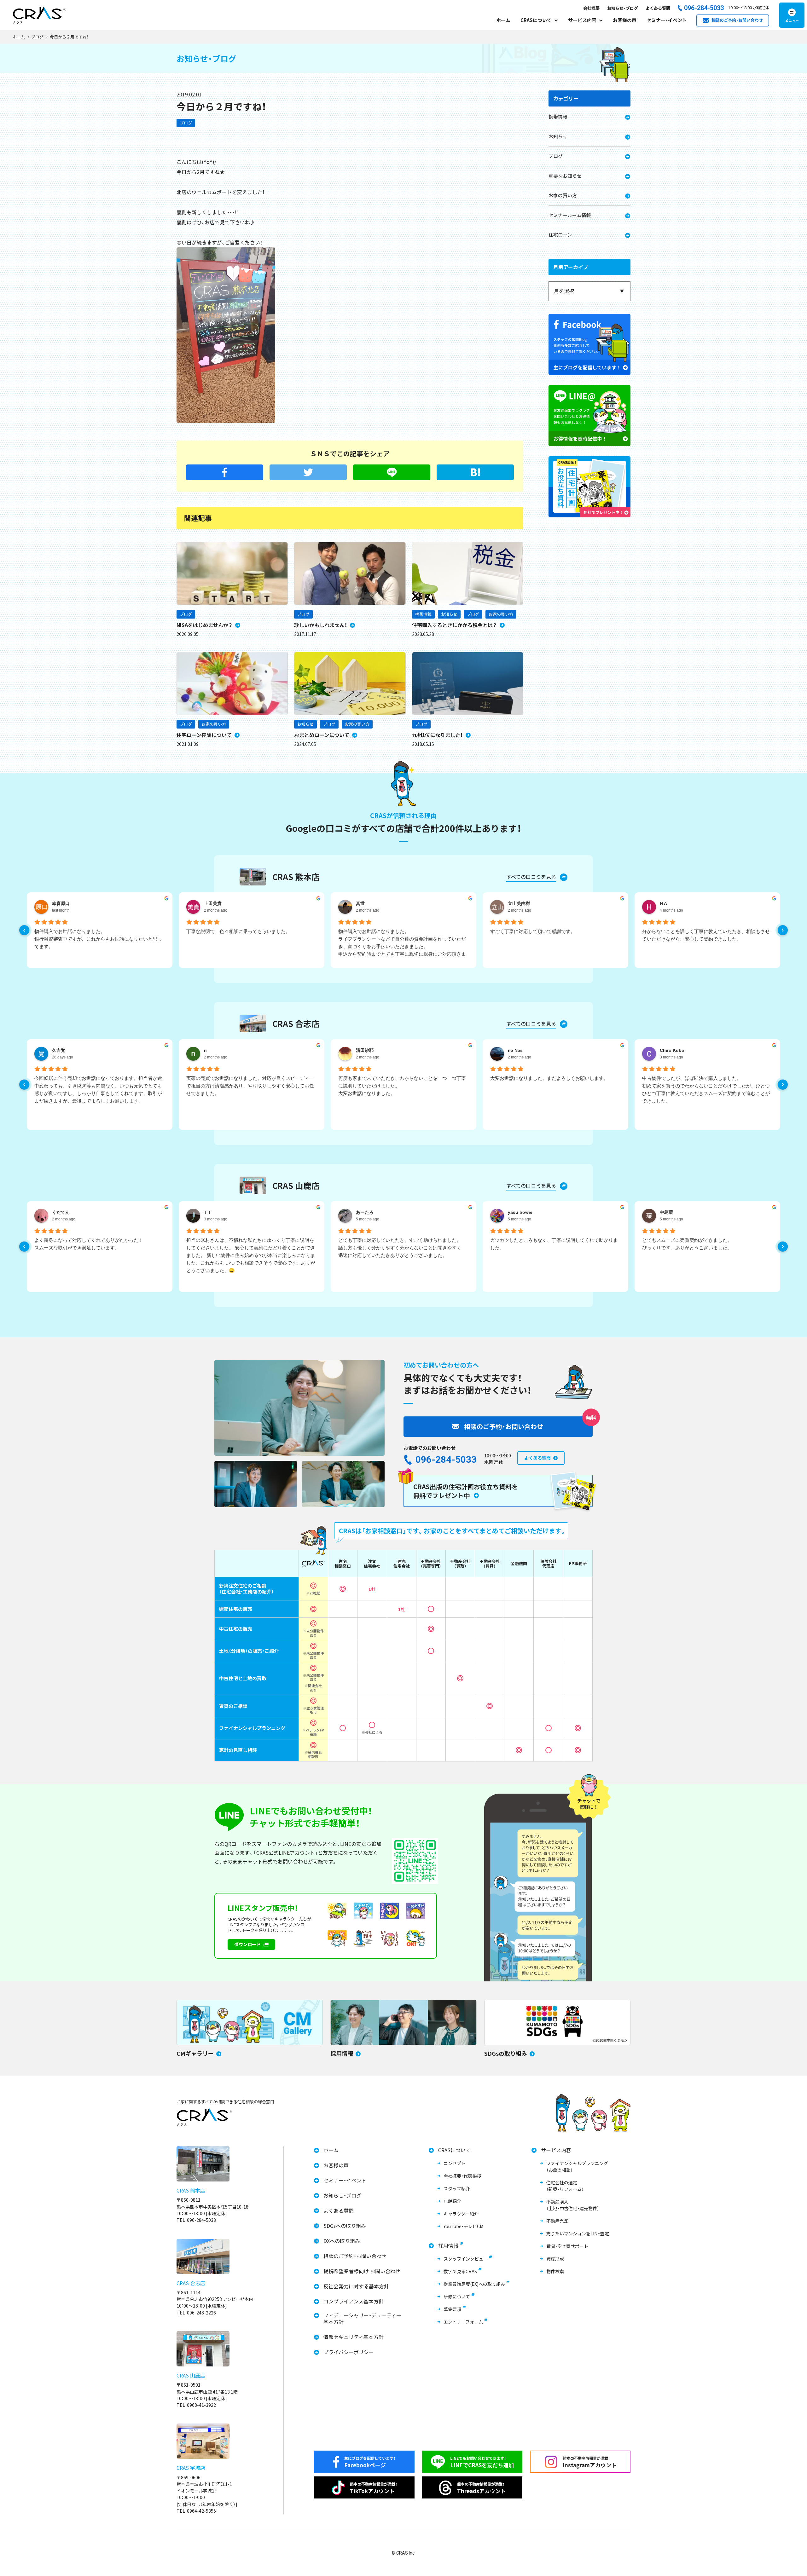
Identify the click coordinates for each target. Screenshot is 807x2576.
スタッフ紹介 (457, 2188)
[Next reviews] (783, 930)
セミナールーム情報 (570, 215)
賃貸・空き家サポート (567, 2246)
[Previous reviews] (24, 930)
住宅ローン (560, 235)
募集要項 (452, 2309)
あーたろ (365, 1212)
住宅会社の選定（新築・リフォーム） (565, 2186)
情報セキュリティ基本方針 (354, 2337)
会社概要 (591, 8)
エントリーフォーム (463, 2322)
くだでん (61, 1212)
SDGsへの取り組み (345, 2226)
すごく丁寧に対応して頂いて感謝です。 (533, 931)
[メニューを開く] (792, 15)
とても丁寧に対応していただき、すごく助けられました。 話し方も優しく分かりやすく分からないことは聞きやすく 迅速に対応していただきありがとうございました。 (400, 1248)
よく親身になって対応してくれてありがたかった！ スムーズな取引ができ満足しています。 (89, 1244)
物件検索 (555, 2271)
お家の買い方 (501, 614)
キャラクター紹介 (461, 2214)
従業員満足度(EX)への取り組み (474, 2284)
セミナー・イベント (667, 20)
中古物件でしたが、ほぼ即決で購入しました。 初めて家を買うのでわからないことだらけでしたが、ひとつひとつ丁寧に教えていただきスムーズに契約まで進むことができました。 (706, 1089)
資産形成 (555, 2259)
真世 (360, 903)
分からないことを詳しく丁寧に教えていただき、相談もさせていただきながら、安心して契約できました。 (706, 935)
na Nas (515, 1050)
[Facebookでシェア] (225, 472)
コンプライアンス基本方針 (354, 2301)
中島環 (666, 1212)
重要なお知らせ (565, 176)
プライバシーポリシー (349, 2352)
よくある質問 (658, 8)
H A (663, 903)
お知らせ (449, 614)
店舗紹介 (452, 2201)
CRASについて (454, 2150)
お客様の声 (625, 20)
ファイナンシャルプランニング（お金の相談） (577, 2167)
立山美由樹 (519, 903)
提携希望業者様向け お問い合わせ (362, 2271)
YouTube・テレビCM (463, 2226)
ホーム (503, 20)
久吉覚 (59, 1050)
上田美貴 (213, 903)
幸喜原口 (61, 903)
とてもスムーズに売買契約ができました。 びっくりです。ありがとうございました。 (687, 1244)
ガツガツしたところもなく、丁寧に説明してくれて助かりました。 (554, 1244)
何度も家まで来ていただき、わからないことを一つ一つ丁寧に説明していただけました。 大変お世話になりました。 (402, 1086)
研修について (457, 2297)
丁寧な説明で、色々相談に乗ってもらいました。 (238, 931)
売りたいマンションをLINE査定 (578, 2233)
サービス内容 (556, 2150)
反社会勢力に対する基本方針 (356, 2286)
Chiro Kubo (672, 1050)
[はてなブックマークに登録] (475, 472)
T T (207, 1212)
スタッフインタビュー (466, 2259)
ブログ (186, 123)
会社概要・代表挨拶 (462, 2176)
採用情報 (448, 2246)
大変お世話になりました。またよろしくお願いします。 (549, 1078)
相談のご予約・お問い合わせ (355, 2256)
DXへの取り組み (342, 2241)
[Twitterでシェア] (308, 472)
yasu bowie (520, 1212)
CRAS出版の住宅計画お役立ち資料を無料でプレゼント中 (466, 1491)
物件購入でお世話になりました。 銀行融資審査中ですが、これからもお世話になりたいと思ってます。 (98, 939)
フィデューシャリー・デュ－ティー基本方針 (362, 2319)
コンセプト (455, 2163)
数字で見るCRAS (460, 2271)
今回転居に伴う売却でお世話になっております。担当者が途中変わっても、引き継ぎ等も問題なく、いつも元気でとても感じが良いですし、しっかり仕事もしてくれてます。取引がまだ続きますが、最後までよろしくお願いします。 (98, 1089)
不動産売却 (557, 2221)
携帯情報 (423, 614)
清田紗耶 (365, 1050)
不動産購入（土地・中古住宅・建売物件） (573, 2205)
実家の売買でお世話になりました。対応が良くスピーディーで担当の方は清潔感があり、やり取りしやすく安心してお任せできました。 (250, 1086)
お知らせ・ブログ (623, 8)
